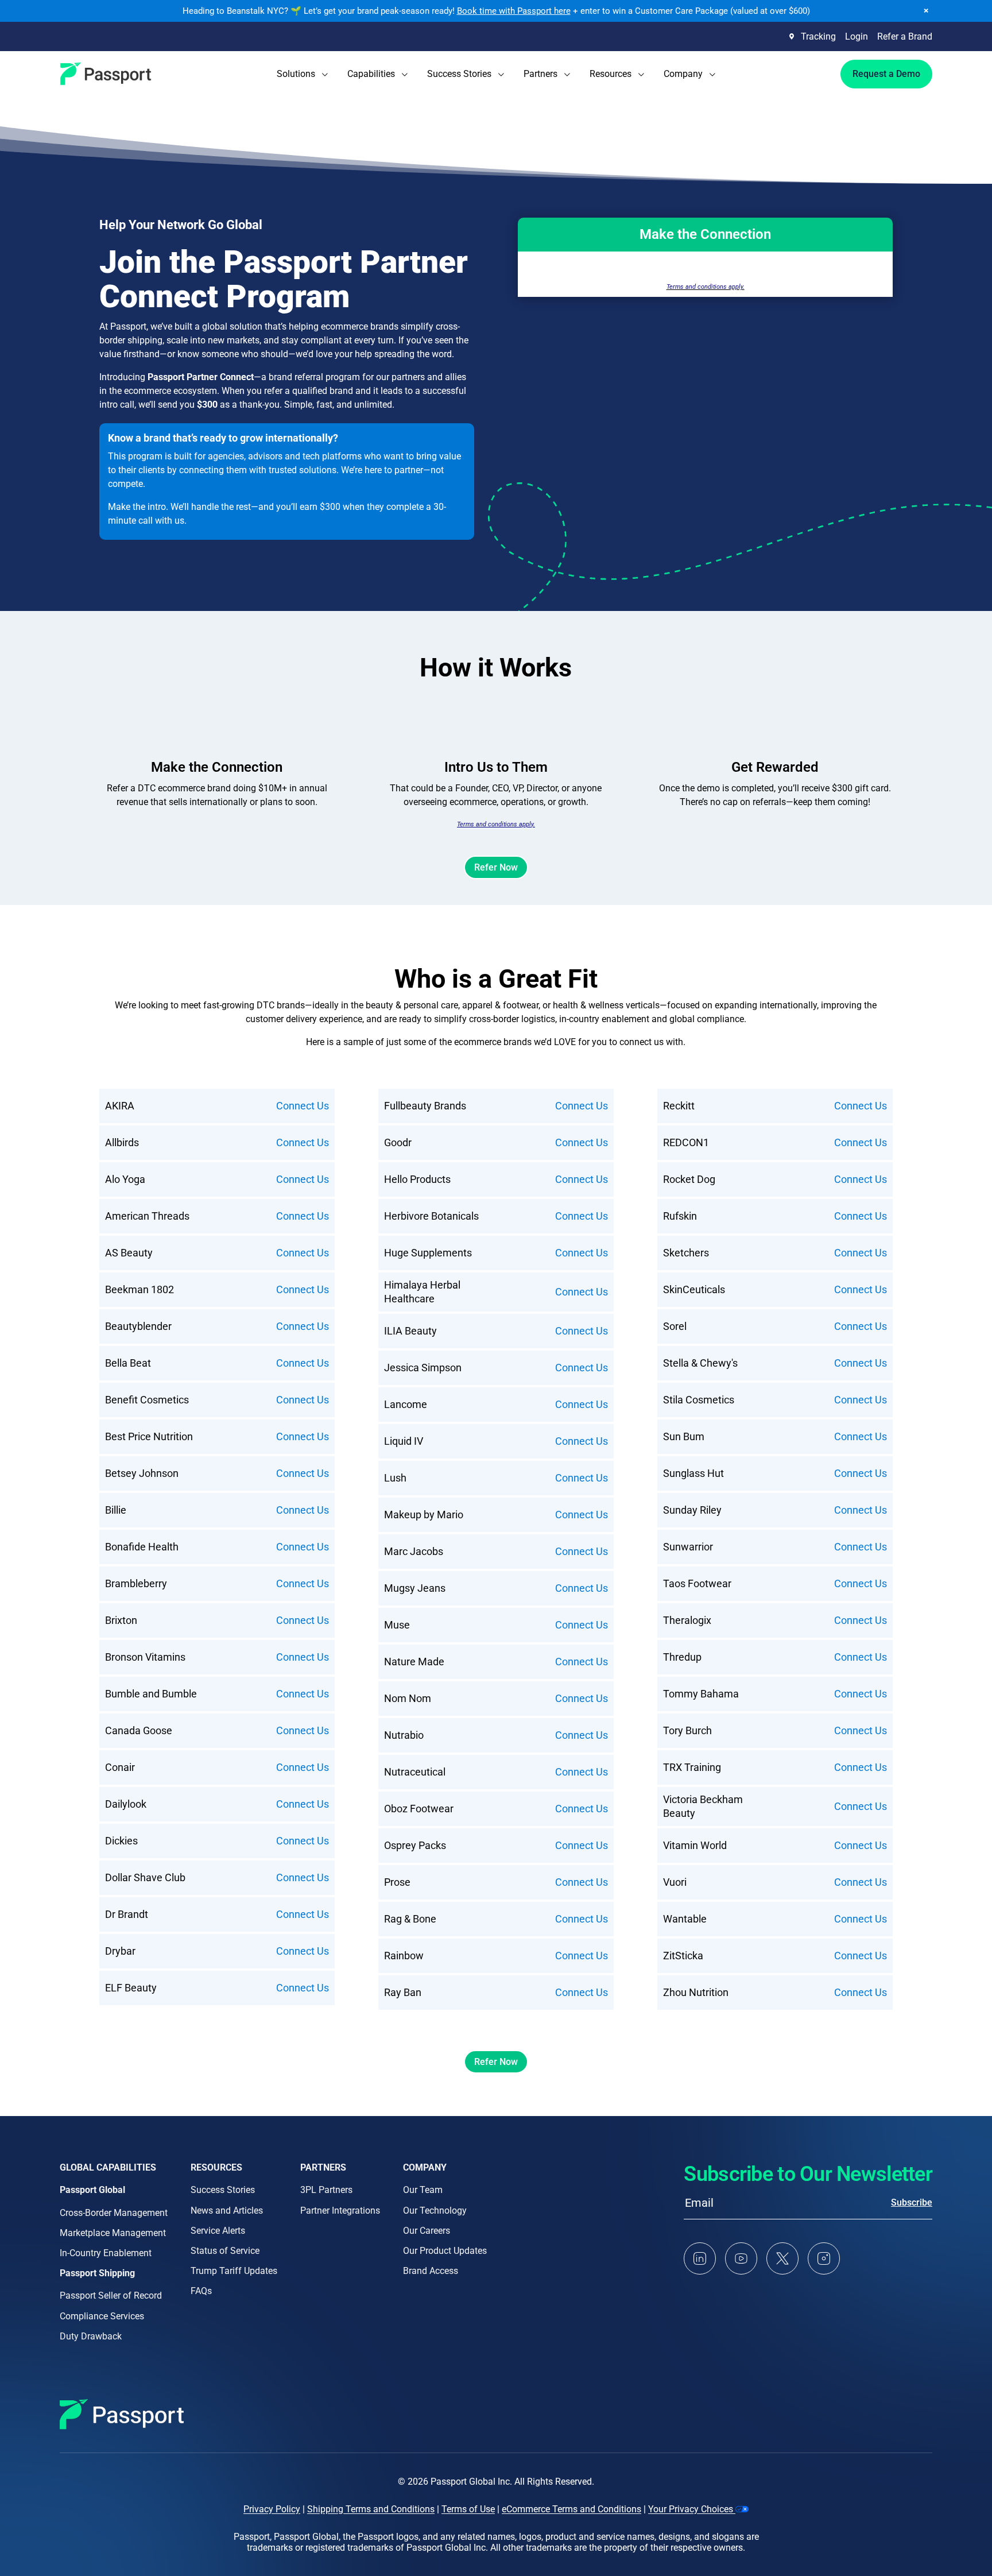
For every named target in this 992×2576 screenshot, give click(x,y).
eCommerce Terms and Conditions (571, 2509)
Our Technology (435, 2211)
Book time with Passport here (514, 11)
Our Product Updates (445, 2251)
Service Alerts (218, 2231)
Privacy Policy (272, 2509)
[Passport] (106, 74)
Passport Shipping (97, 2273)
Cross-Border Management (114, 2213)
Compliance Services (102, 2316)
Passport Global (92, 2190)
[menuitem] (302, 74)
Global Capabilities (108, 2167)
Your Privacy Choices (692, 2509)
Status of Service (225, 2251)
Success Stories (223, 2190)
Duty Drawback (91, 2336)
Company (425, 2167)
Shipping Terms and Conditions (371, 2509)
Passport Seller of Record (111, 2295)
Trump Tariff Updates (234, 2271)
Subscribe (912, 2202)
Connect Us (303, 1106)
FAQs (201, 2291)
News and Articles (227, 2211)
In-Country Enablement (106, 2253)
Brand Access (431, 2271)
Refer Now (496, 867)
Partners (323, 2167)
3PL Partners (326, 2190)
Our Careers (427, 2231)
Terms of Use (468, 2509)
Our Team (423, 2190)
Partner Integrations (340, 2211)
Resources (216, 2167)
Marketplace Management (113, 2233)
